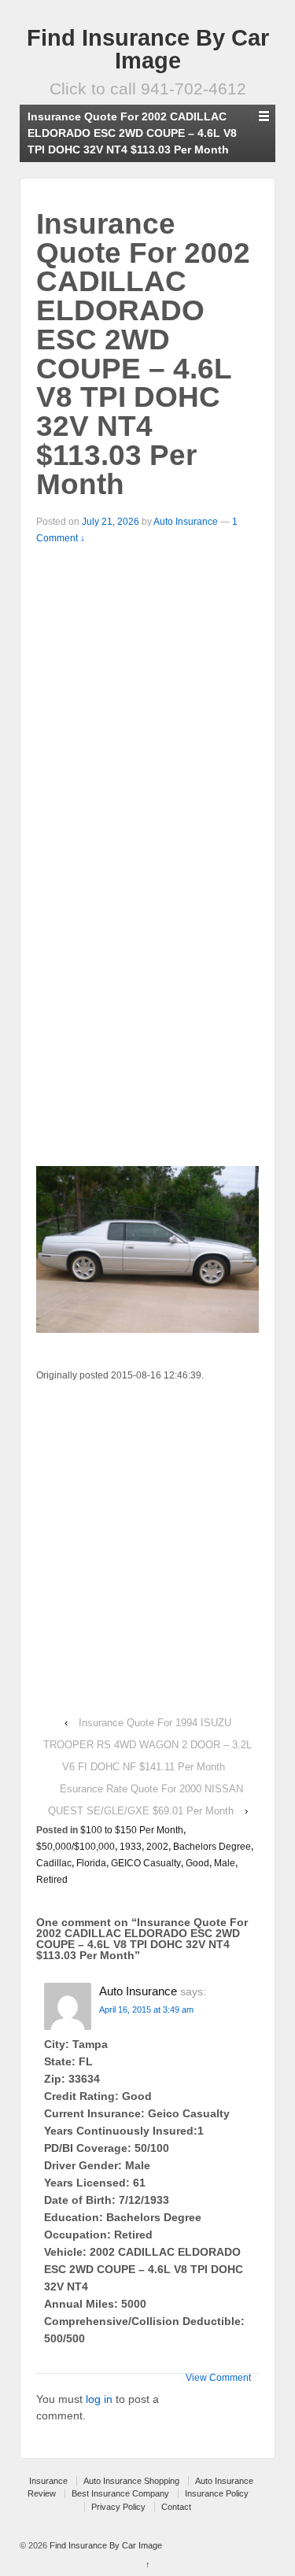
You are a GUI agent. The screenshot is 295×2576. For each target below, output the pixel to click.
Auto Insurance (186, 522)
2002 (157, 1847)
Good (197, 1863)
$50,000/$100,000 (76, 1847)
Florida (91, 1863)
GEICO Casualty (146, 1863)
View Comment (218, 2378)
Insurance (48, 2481)
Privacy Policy (118, 2507)
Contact (176, 2507)
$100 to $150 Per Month (132, 1830)
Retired (52, 1880)
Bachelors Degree (212, 1847)
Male (225, 1863)
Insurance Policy (217, 2493)
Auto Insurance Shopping (131, 2481)
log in (99, 2399)
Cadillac (54, 1863)
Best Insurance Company (120, 2493)
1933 (131, 1847)
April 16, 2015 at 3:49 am (146, 2010)
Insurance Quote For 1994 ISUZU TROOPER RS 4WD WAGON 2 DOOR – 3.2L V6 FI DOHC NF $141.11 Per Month (147, 1745)
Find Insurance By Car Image (148, 49)
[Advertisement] (147, 702)
